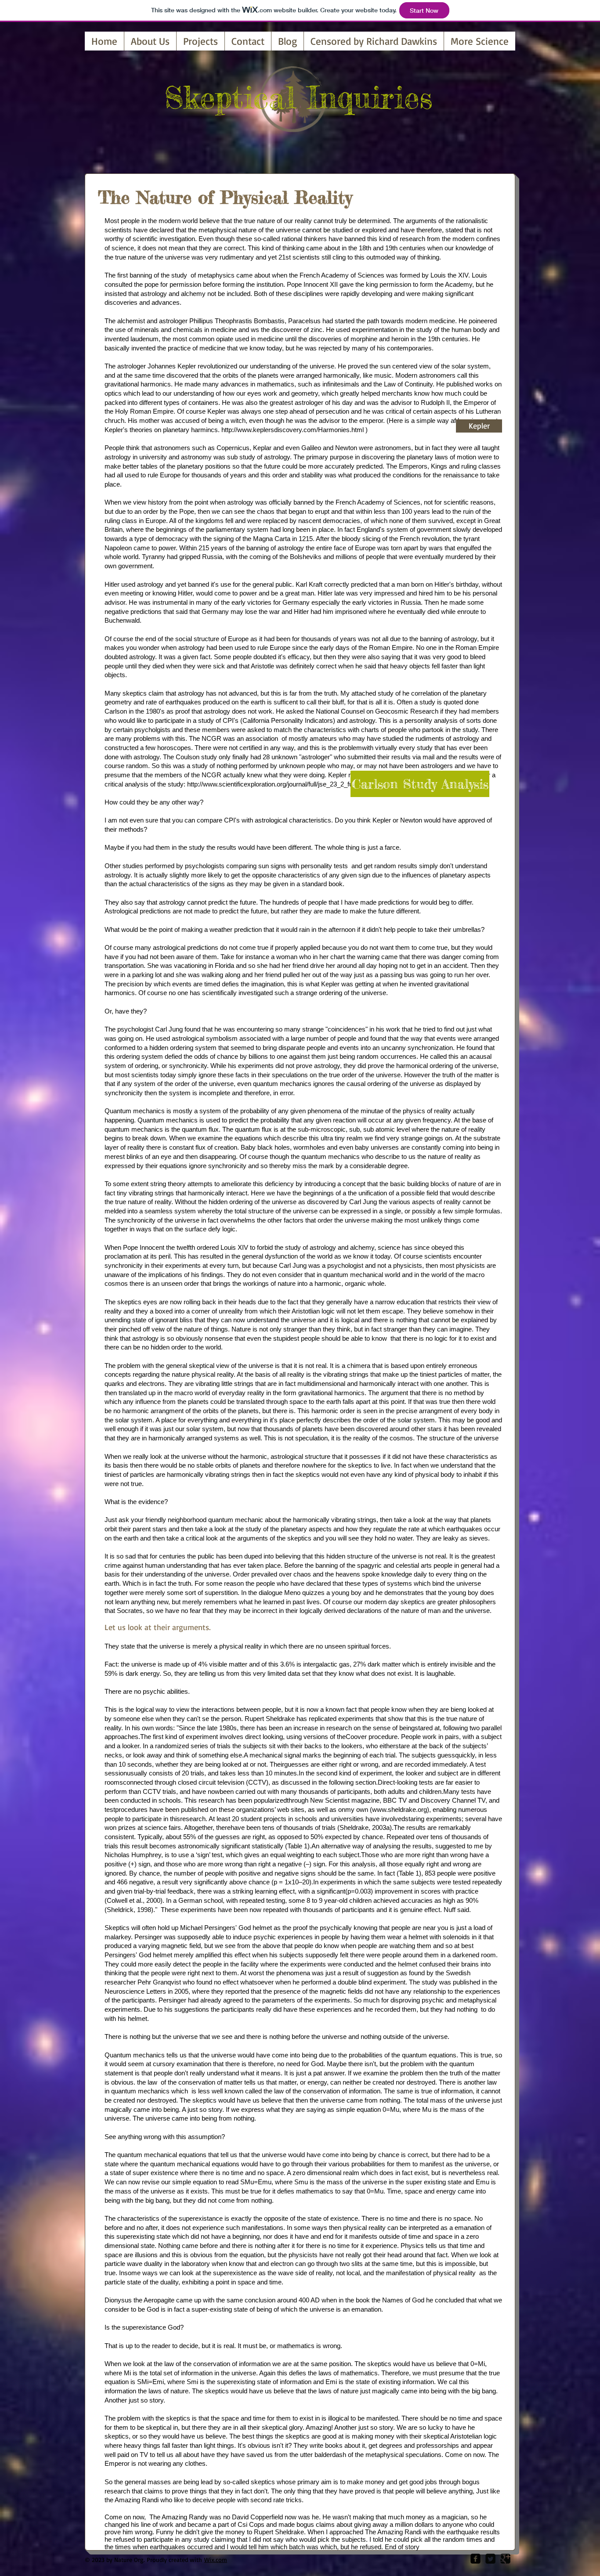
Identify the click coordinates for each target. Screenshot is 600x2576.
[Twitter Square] (490, 2559)
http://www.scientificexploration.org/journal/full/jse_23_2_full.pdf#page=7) (290, 784)
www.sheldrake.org (399, 1809)
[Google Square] (505, 2559)
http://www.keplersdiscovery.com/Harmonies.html (293, 430)
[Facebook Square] (475, 2559)
